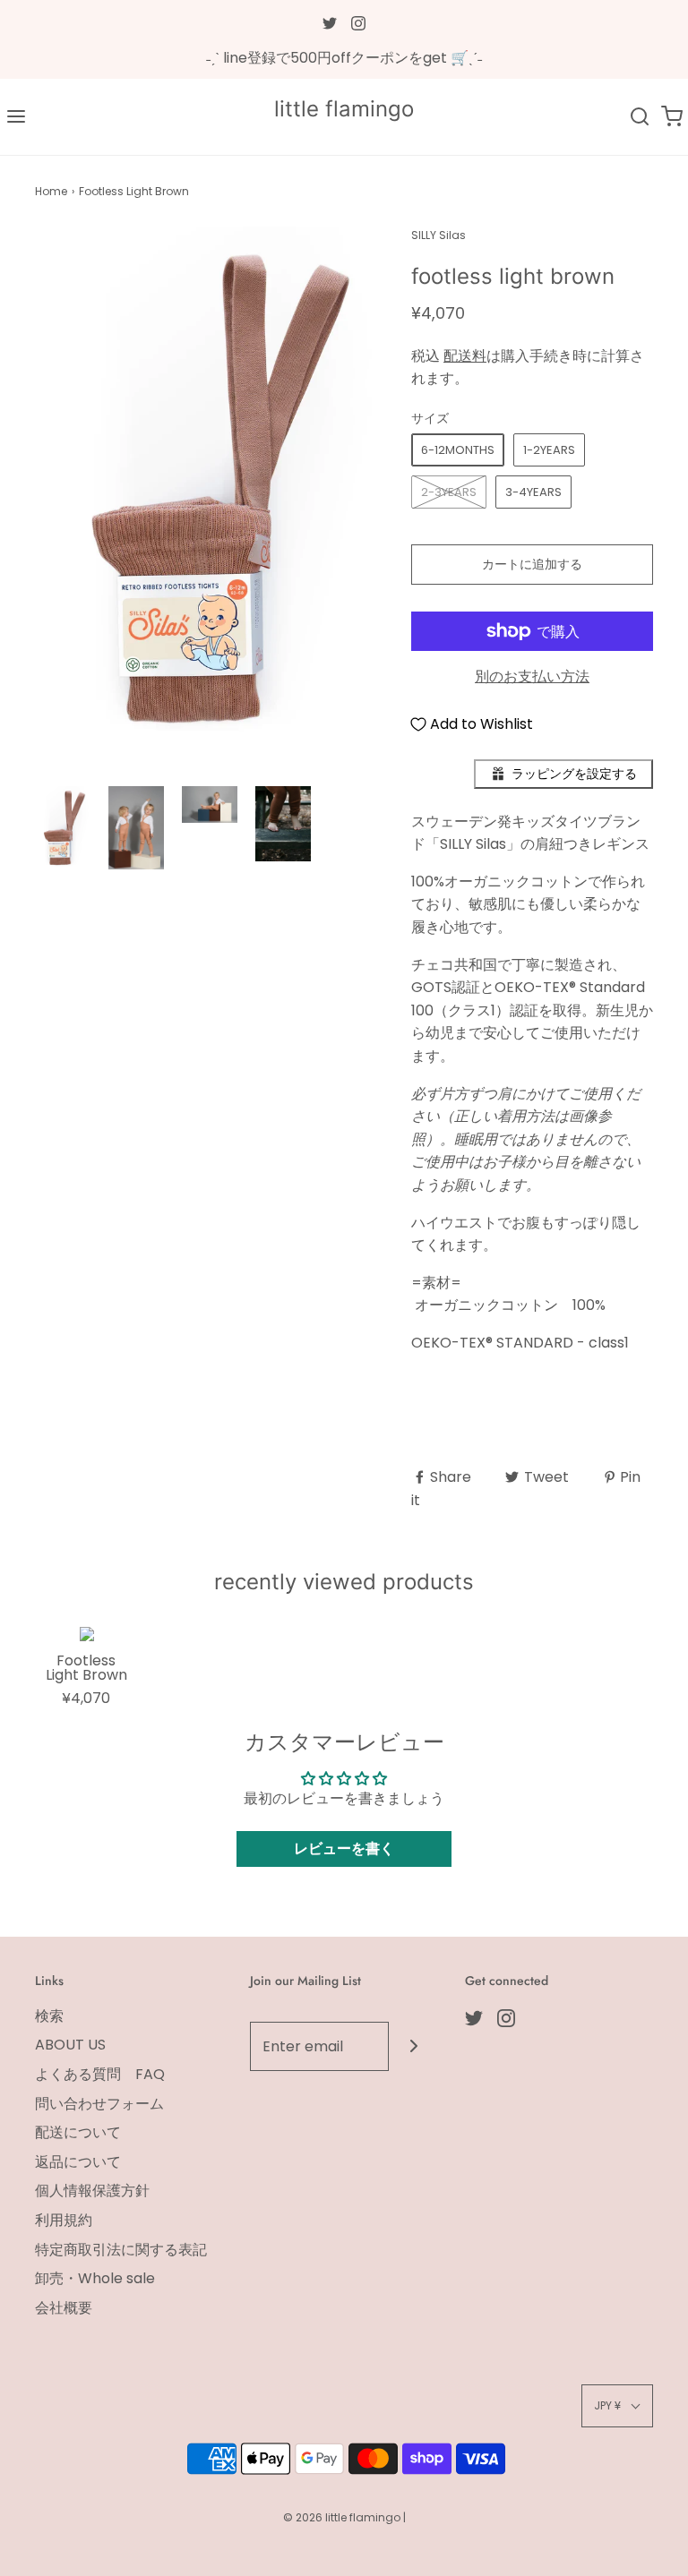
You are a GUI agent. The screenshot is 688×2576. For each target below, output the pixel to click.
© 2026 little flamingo (343, 2517)
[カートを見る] (672, 117)
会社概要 (64, 2308)
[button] (63, 828)
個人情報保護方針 (92, 2191)
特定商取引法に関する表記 (121, 2250)
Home (51, 191)
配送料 (465, 356)
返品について (78, 2162)
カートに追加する (532, 564)
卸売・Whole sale (95, 2278)
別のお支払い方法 (532, 676)
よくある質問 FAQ (100, 2074)
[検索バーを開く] (640, 117)
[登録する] (413, 2046)
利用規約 (64, 2220)
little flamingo (344, 109)
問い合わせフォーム (99, 2104)
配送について (78, 2132)
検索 (49, 2016)
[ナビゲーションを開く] (16, 117)
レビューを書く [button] (344, 1849)
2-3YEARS (449, 492)
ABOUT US (70, 2045)
